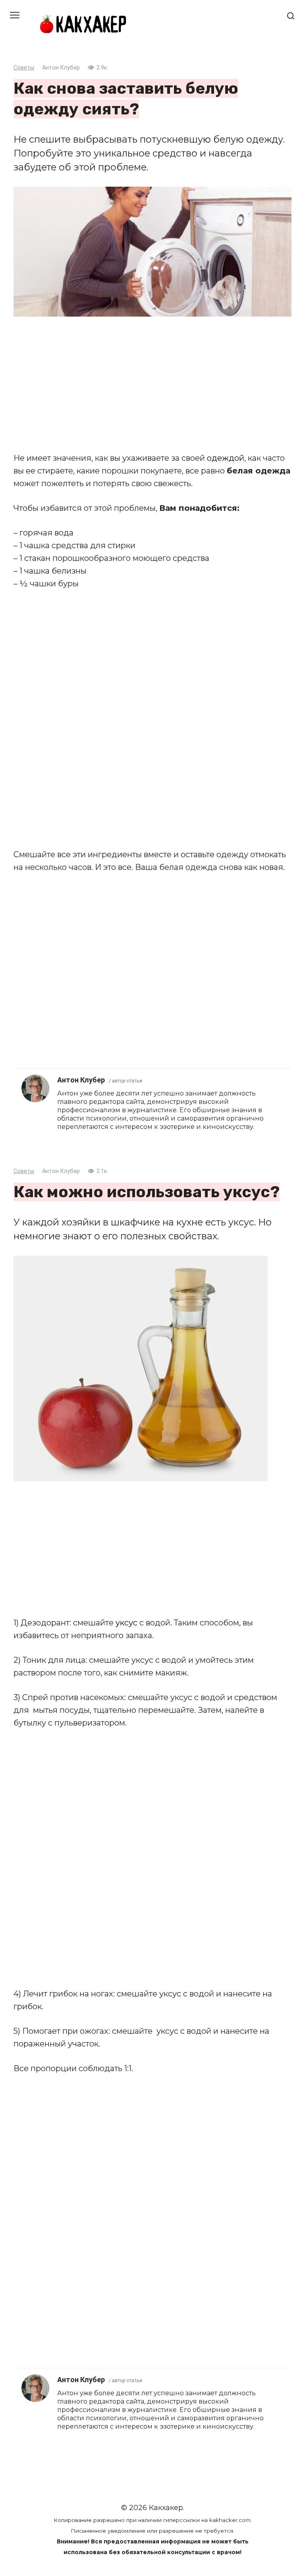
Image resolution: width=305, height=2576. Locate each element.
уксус (127, 1623)
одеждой (226, 458)
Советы (24, 68)
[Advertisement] (152, 384)
